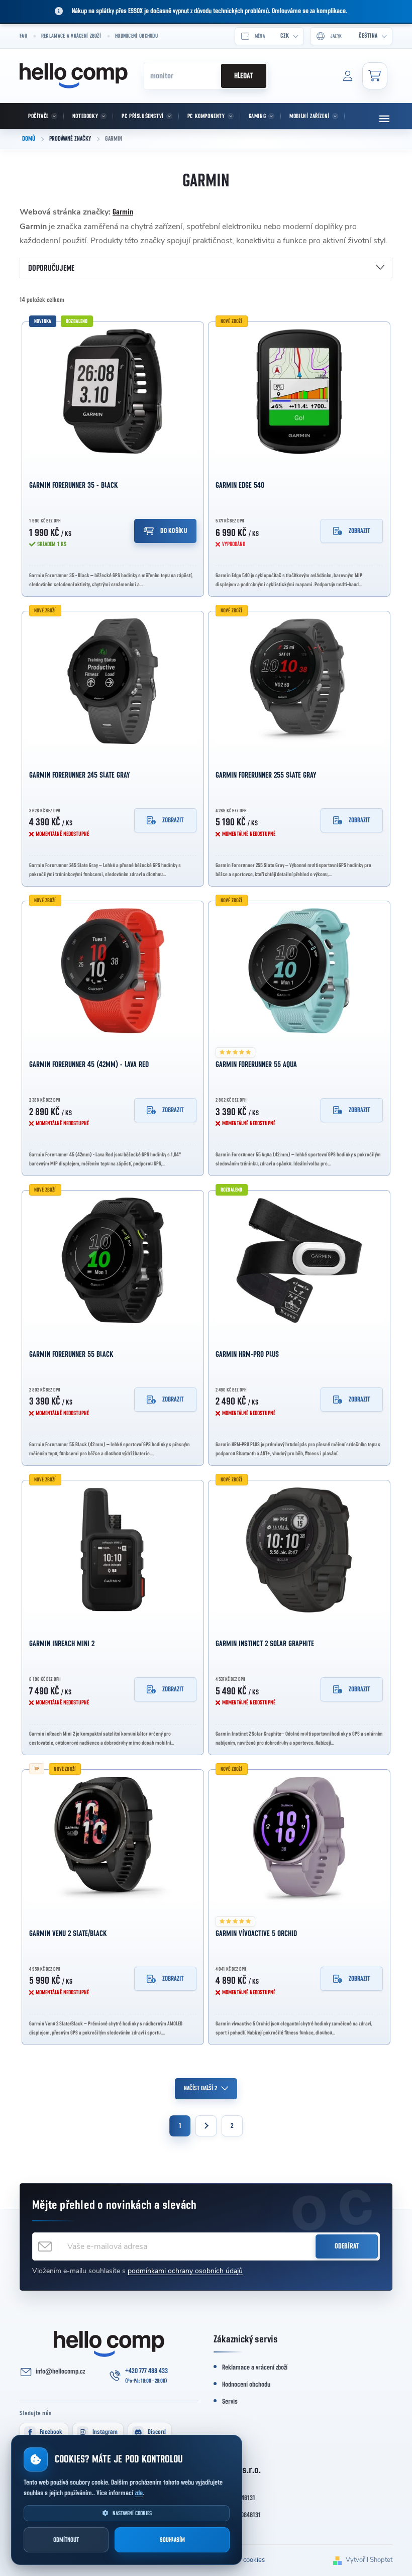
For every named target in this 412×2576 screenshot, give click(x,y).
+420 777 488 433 (146, 2371)
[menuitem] (42, 116)
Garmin (123, 212)
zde (139, 2493)
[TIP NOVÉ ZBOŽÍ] (113, 1840)
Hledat (243, 76)
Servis (230, 2402)
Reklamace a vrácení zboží (71, 36)
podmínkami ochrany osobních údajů (185, 2271)
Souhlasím (172, 2540)
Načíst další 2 (200, 2088)
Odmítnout (66, 2540)
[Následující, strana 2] (206, 2126)
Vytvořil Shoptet (369, 2560)
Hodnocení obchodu (136, 36)
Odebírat (347, 2246)
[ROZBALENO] (299, 1260)
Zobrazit (359, 531)
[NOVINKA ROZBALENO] (113, 392)
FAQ (23, 36)
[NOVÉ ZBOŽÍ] (299, 392)
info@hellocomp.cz (60, 2372)
